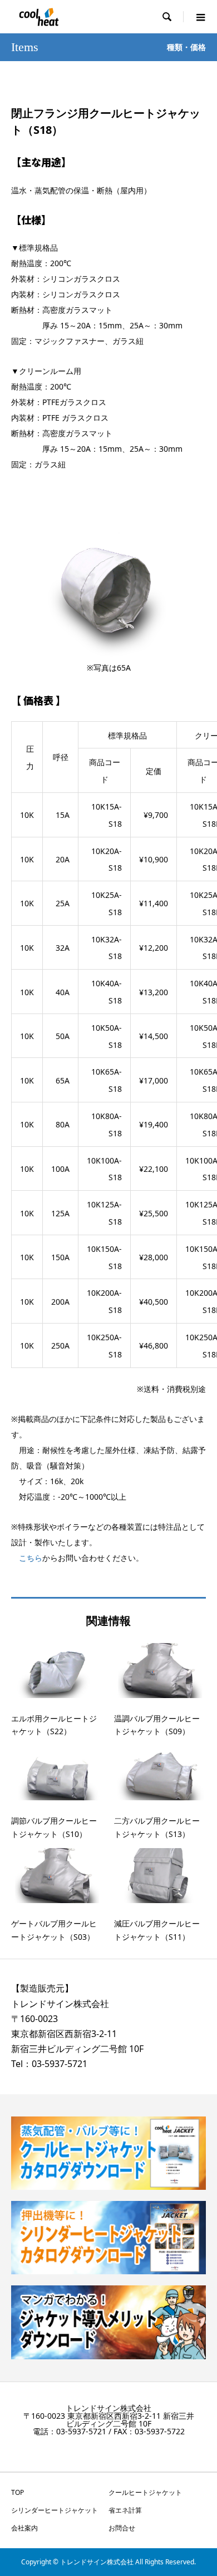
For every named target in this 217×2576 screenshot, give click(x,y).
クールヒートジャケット (145, 2492)
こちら (31, 1558)
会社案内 (24, 2528)
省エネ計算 (125, 2510)
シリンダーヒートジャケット (55, 2510)
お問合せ (122, 2528)
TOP (18, 2492)
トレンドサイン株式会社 (60, 2004)
